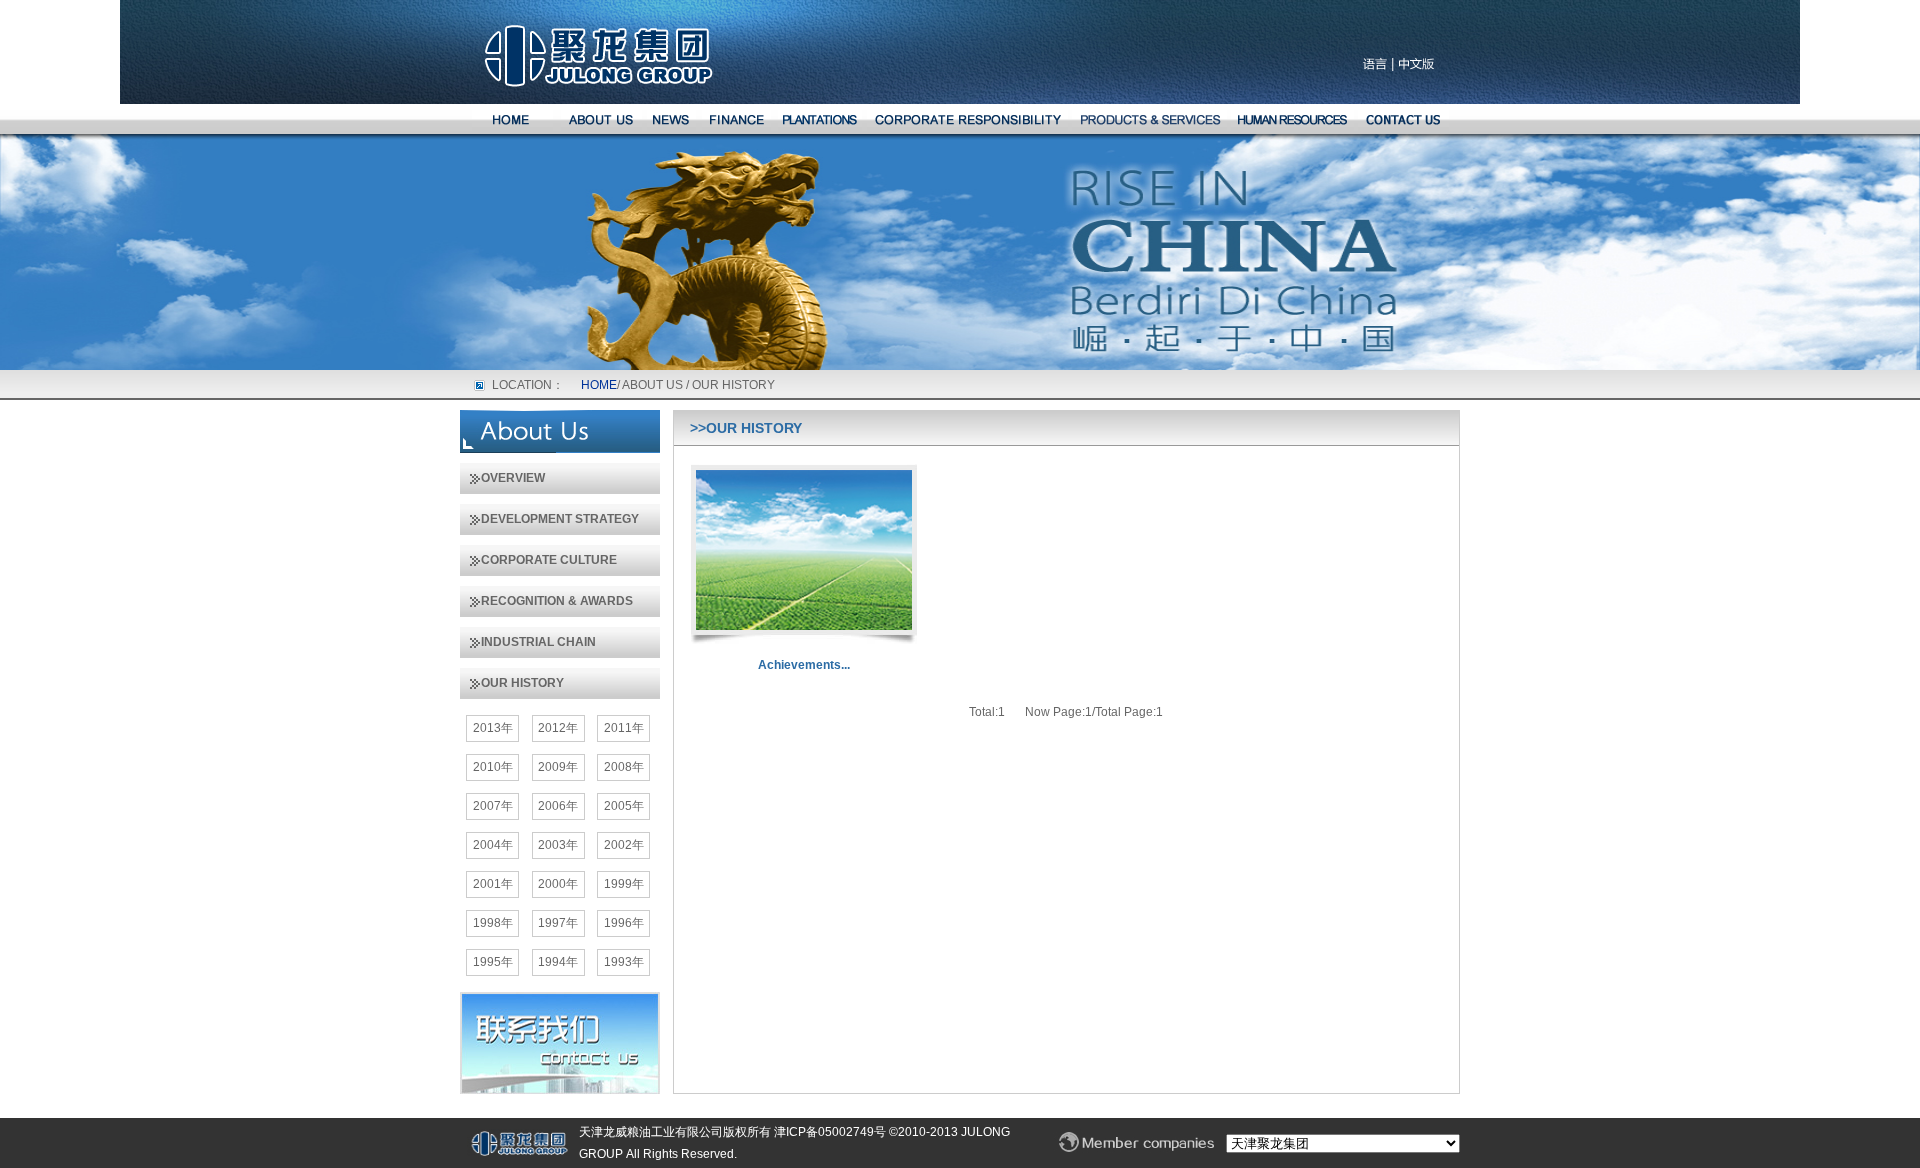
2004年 (493, 845)
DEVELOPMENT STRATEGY (549, 519)
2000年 (558, 884)
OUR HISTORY (512, 683)
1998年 (493, 923)
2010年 (493, 767)
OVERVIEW (502, 478)
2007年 (493, 806)
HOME (599, 385)
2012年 (558, 728)
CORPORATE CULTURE (538, 560)
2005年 (624, 806)
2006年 (558, 806)
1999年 (624, 884)
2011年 (624, 728)
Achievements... (804, 665)
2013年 (493, 728)
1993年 (624, 962)
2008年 (624, 767)
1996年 (624, 923)
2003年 (558, 845)
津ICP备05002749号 (828, 1132)
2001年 (493, 884)
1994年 (558, 962)
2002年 (624, 845)
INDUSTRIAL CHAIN (528, 642)
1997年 (558, 923)
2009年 (558, 767)
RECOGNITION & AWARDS (546, 601)
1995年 (493, 962)
